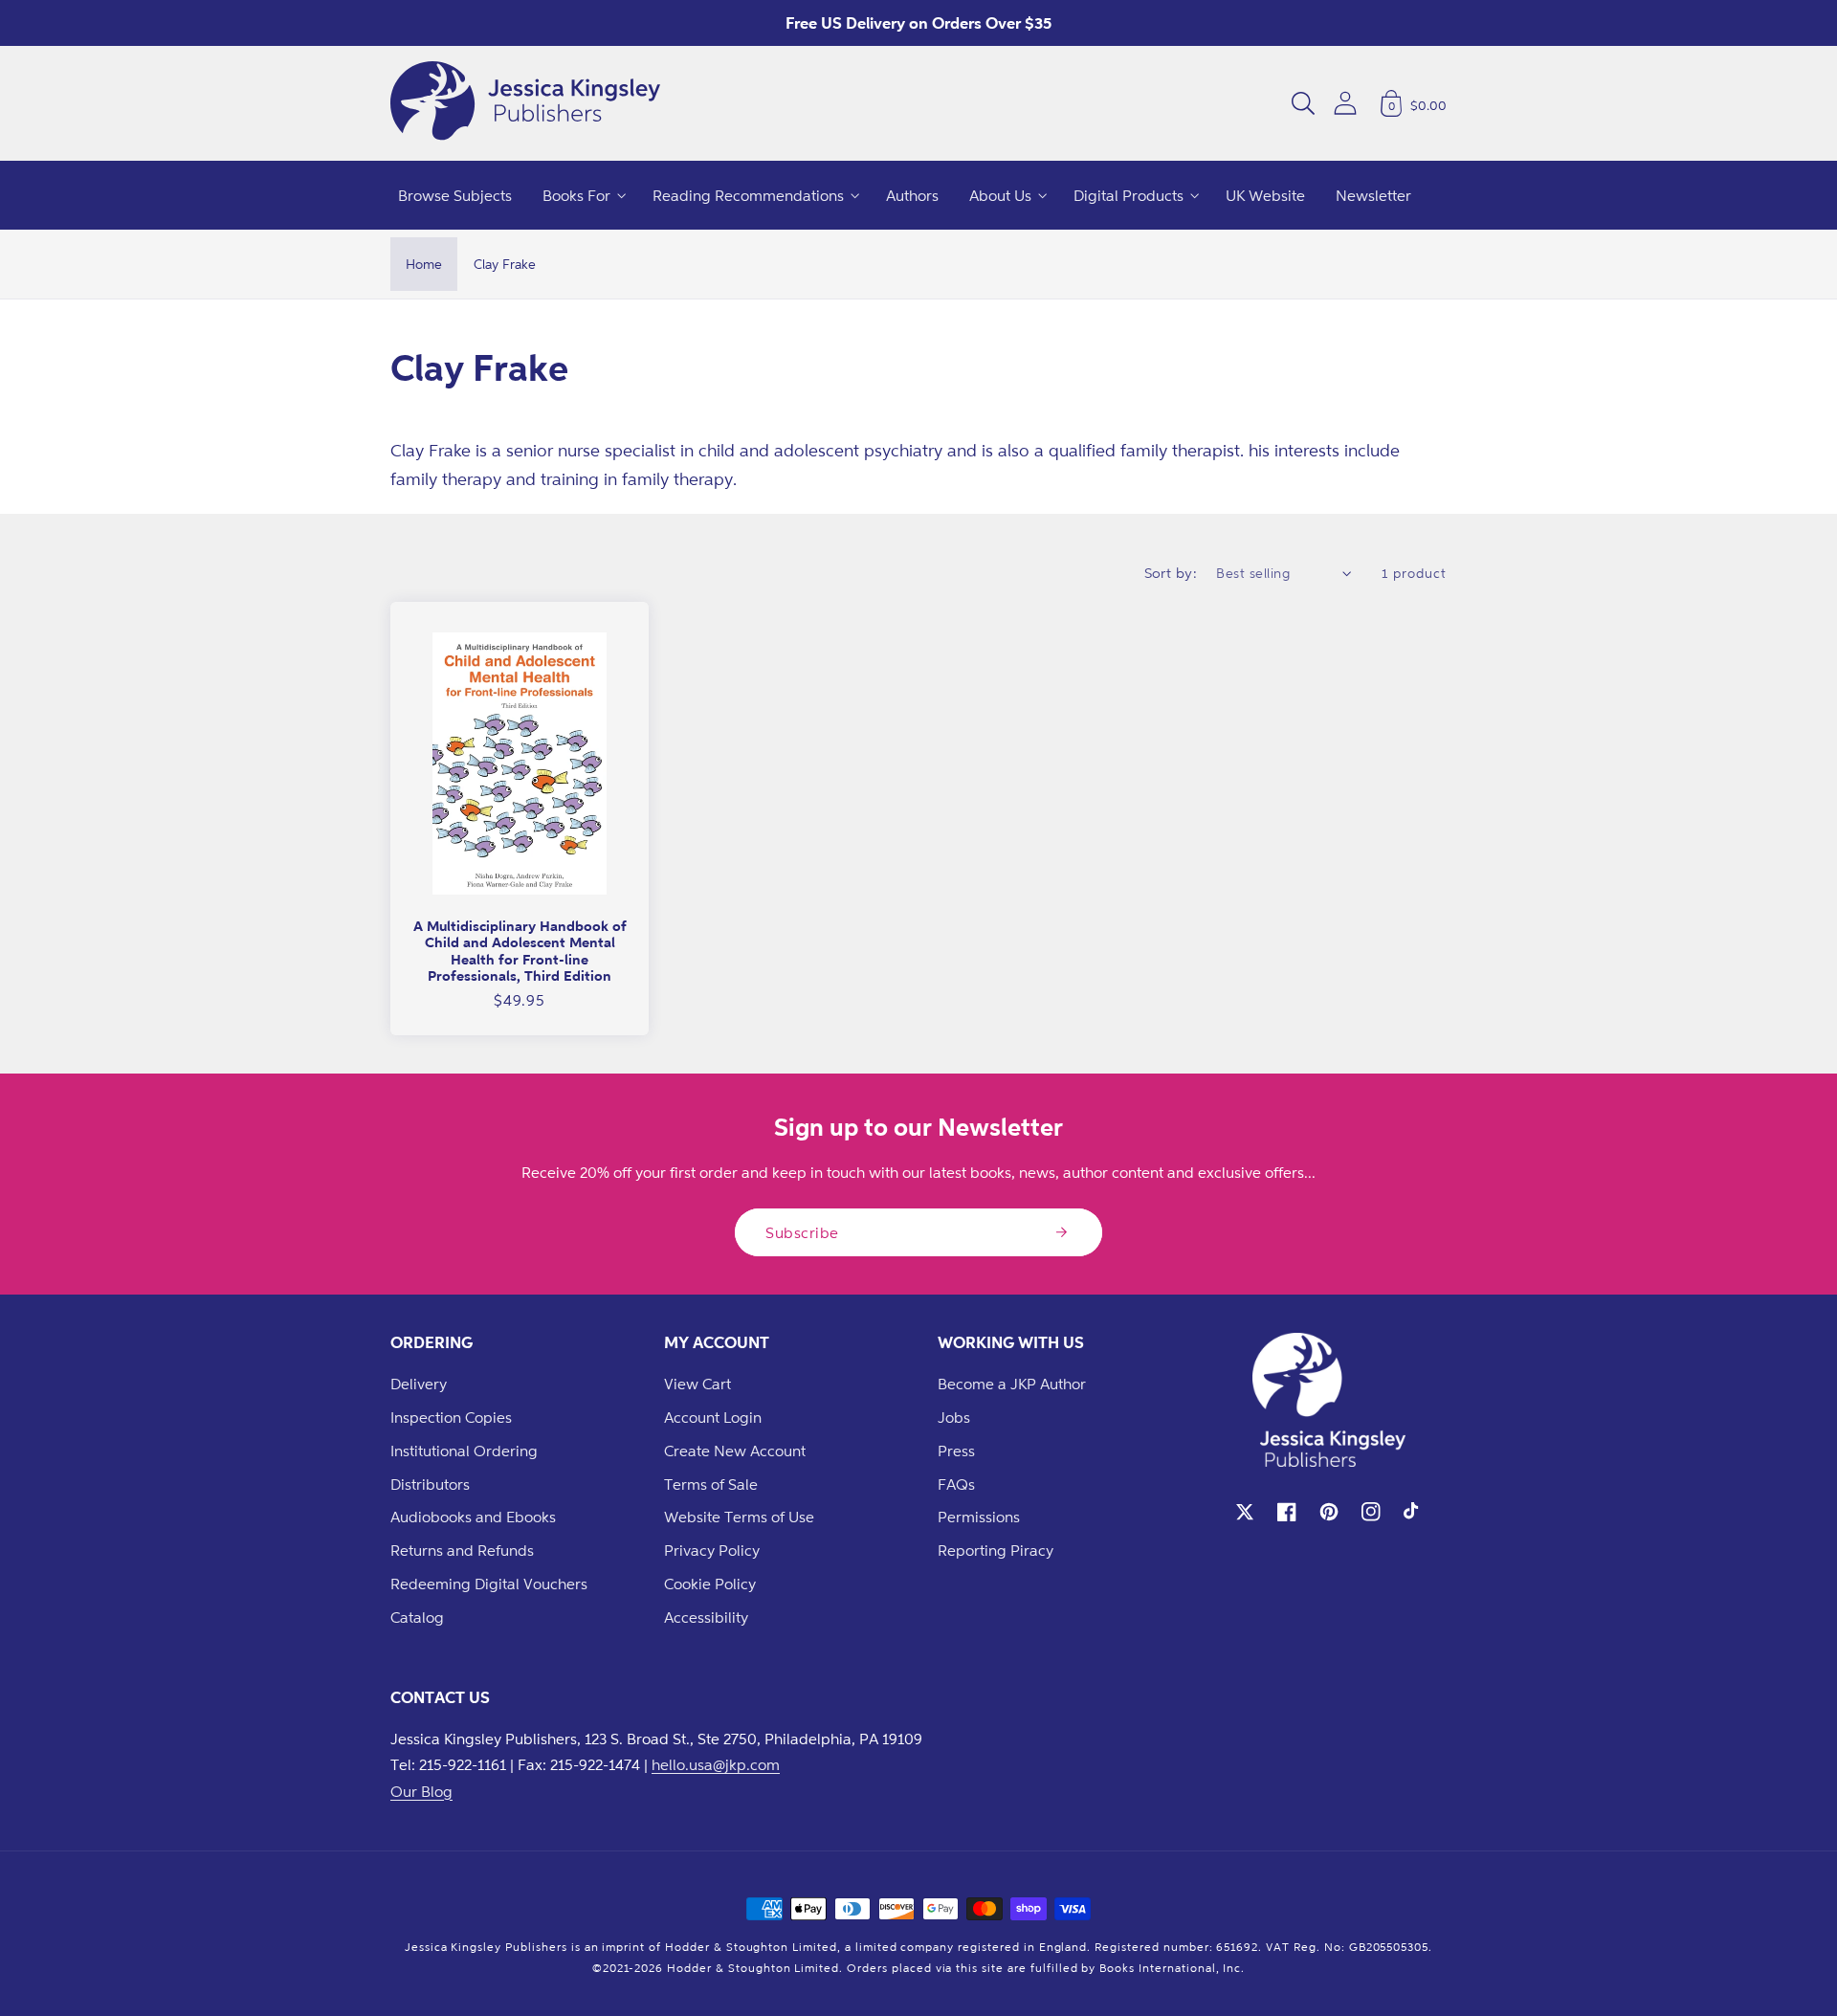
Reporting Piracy (996, 1550)
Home (424, 264)
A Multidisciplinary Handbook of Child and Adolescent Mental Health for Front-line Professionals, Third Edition (520, 951)
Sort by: (1171, 573)
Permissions (979, 1517)
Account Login (713, 1417)
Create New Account (735, 1451)
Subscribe (802, 1232)
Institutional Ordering (464, 1451)
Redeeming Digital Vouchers (489, 1584)
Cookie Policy (710, 1584)
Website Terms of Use (739, 1517)
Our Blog (421, 1791)
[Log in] (1345, 103)
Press (956, 1451)
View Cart (697, 1384)
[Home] (525, 103)
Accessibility (706, 1617)
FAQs (956, 1484)
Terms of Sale (711, 1484)
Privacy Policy (712, 1550)
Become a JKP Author (1012, 1384)
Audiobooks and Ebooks (473, 1517)
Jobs (954, 1417)
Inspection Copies (451, 1417)
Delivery (419, 1384)
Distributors (430, 1484)
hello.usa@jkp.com (716, 1764)
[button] (1303, 103)
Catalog (417, 1617)
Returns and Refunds (462, 1550)
